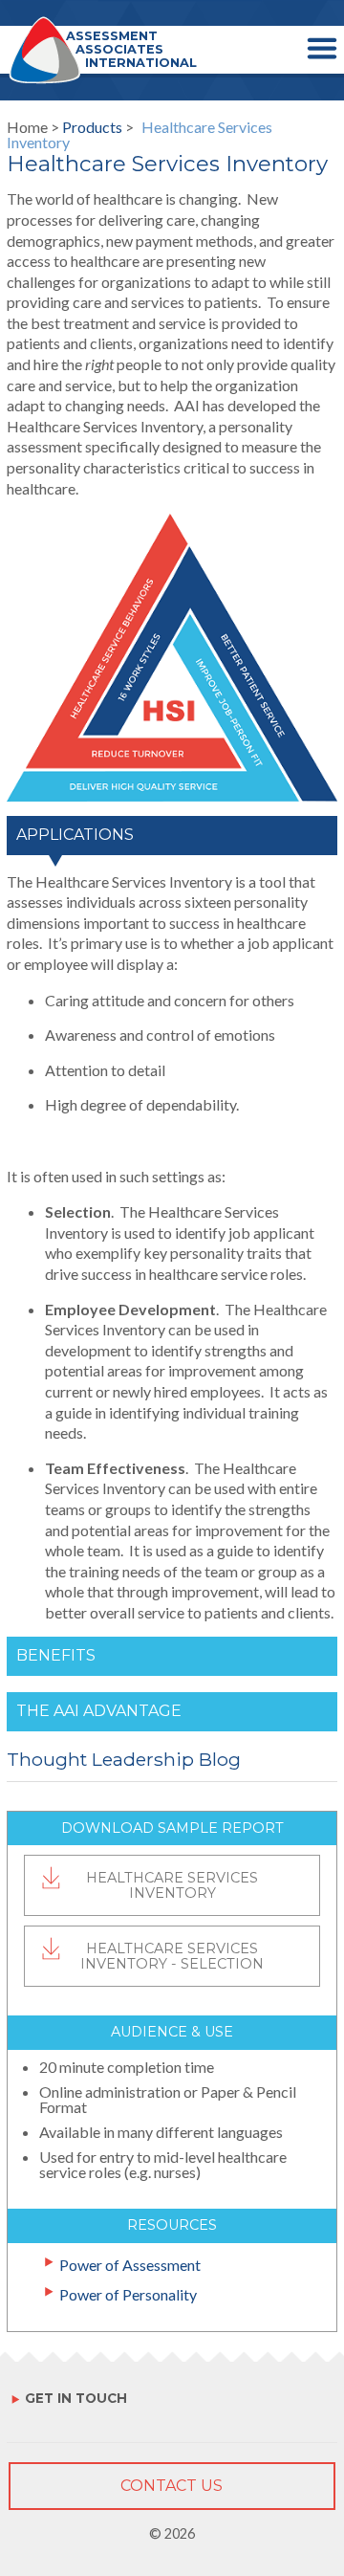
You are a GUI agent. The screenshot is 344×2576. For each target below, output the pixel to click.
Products (92, 127)
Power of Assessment (130, 2265)
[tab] (172, 844)
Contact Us (172, 2486)
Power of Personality (128, 2295)
